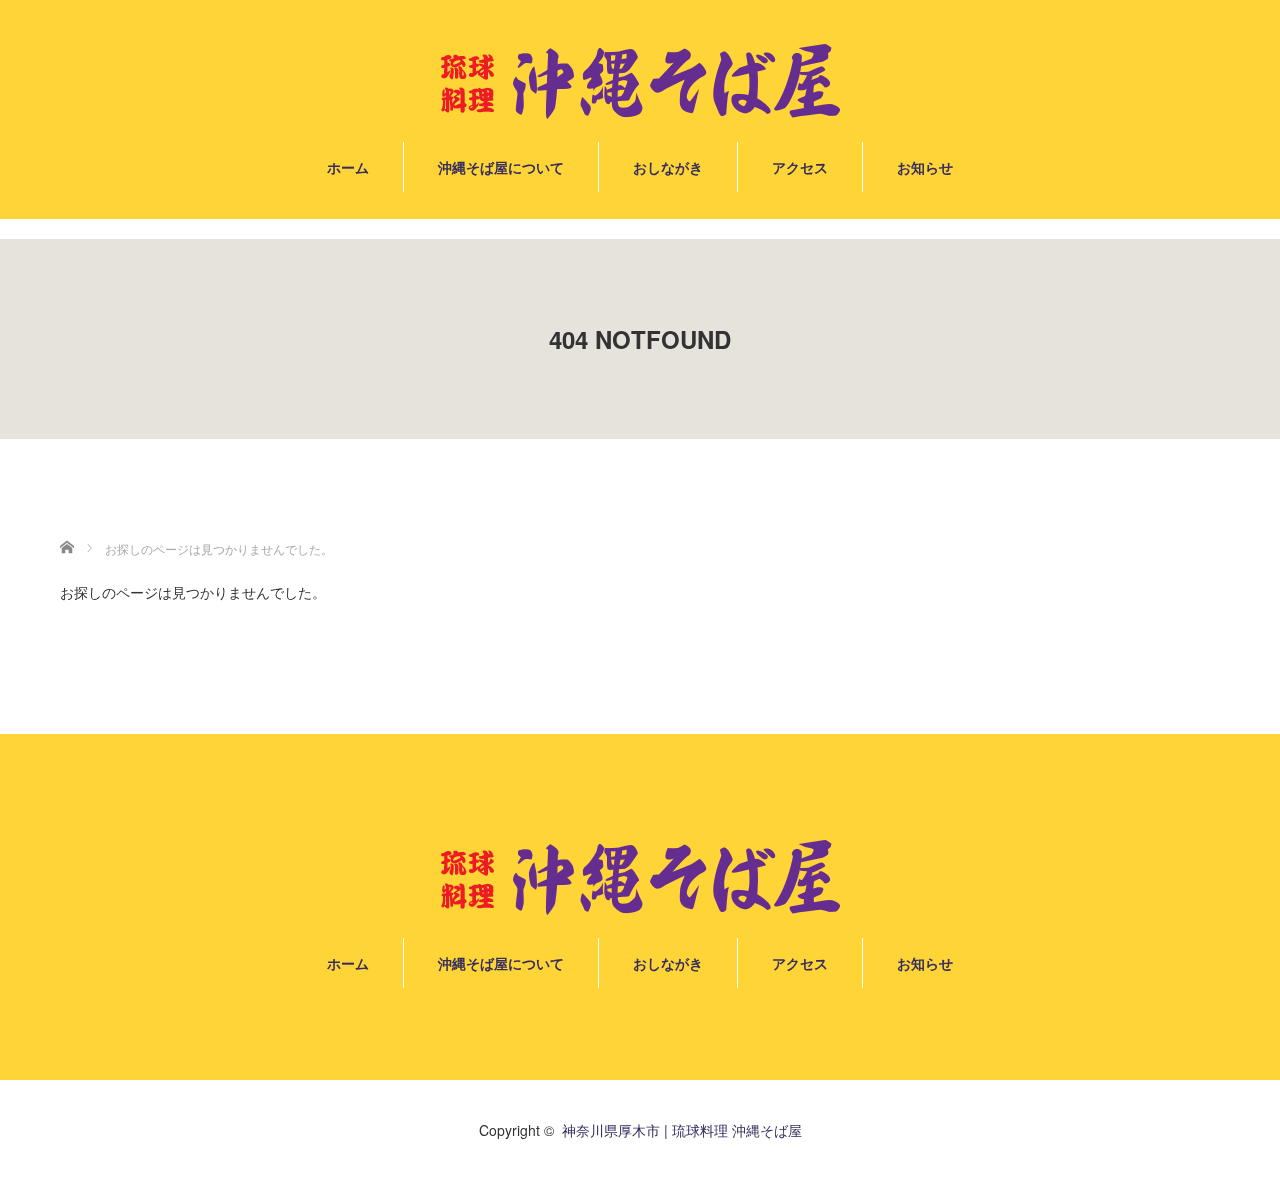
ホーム (348, 167)
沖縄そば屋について (501, 167)
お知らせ (925, 167)
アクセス (800, 167)
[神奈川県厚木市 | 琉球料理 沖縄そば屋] (640, 83)
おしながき (668, 167)
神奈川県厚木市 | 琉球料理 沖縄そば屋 (682, 1130)
